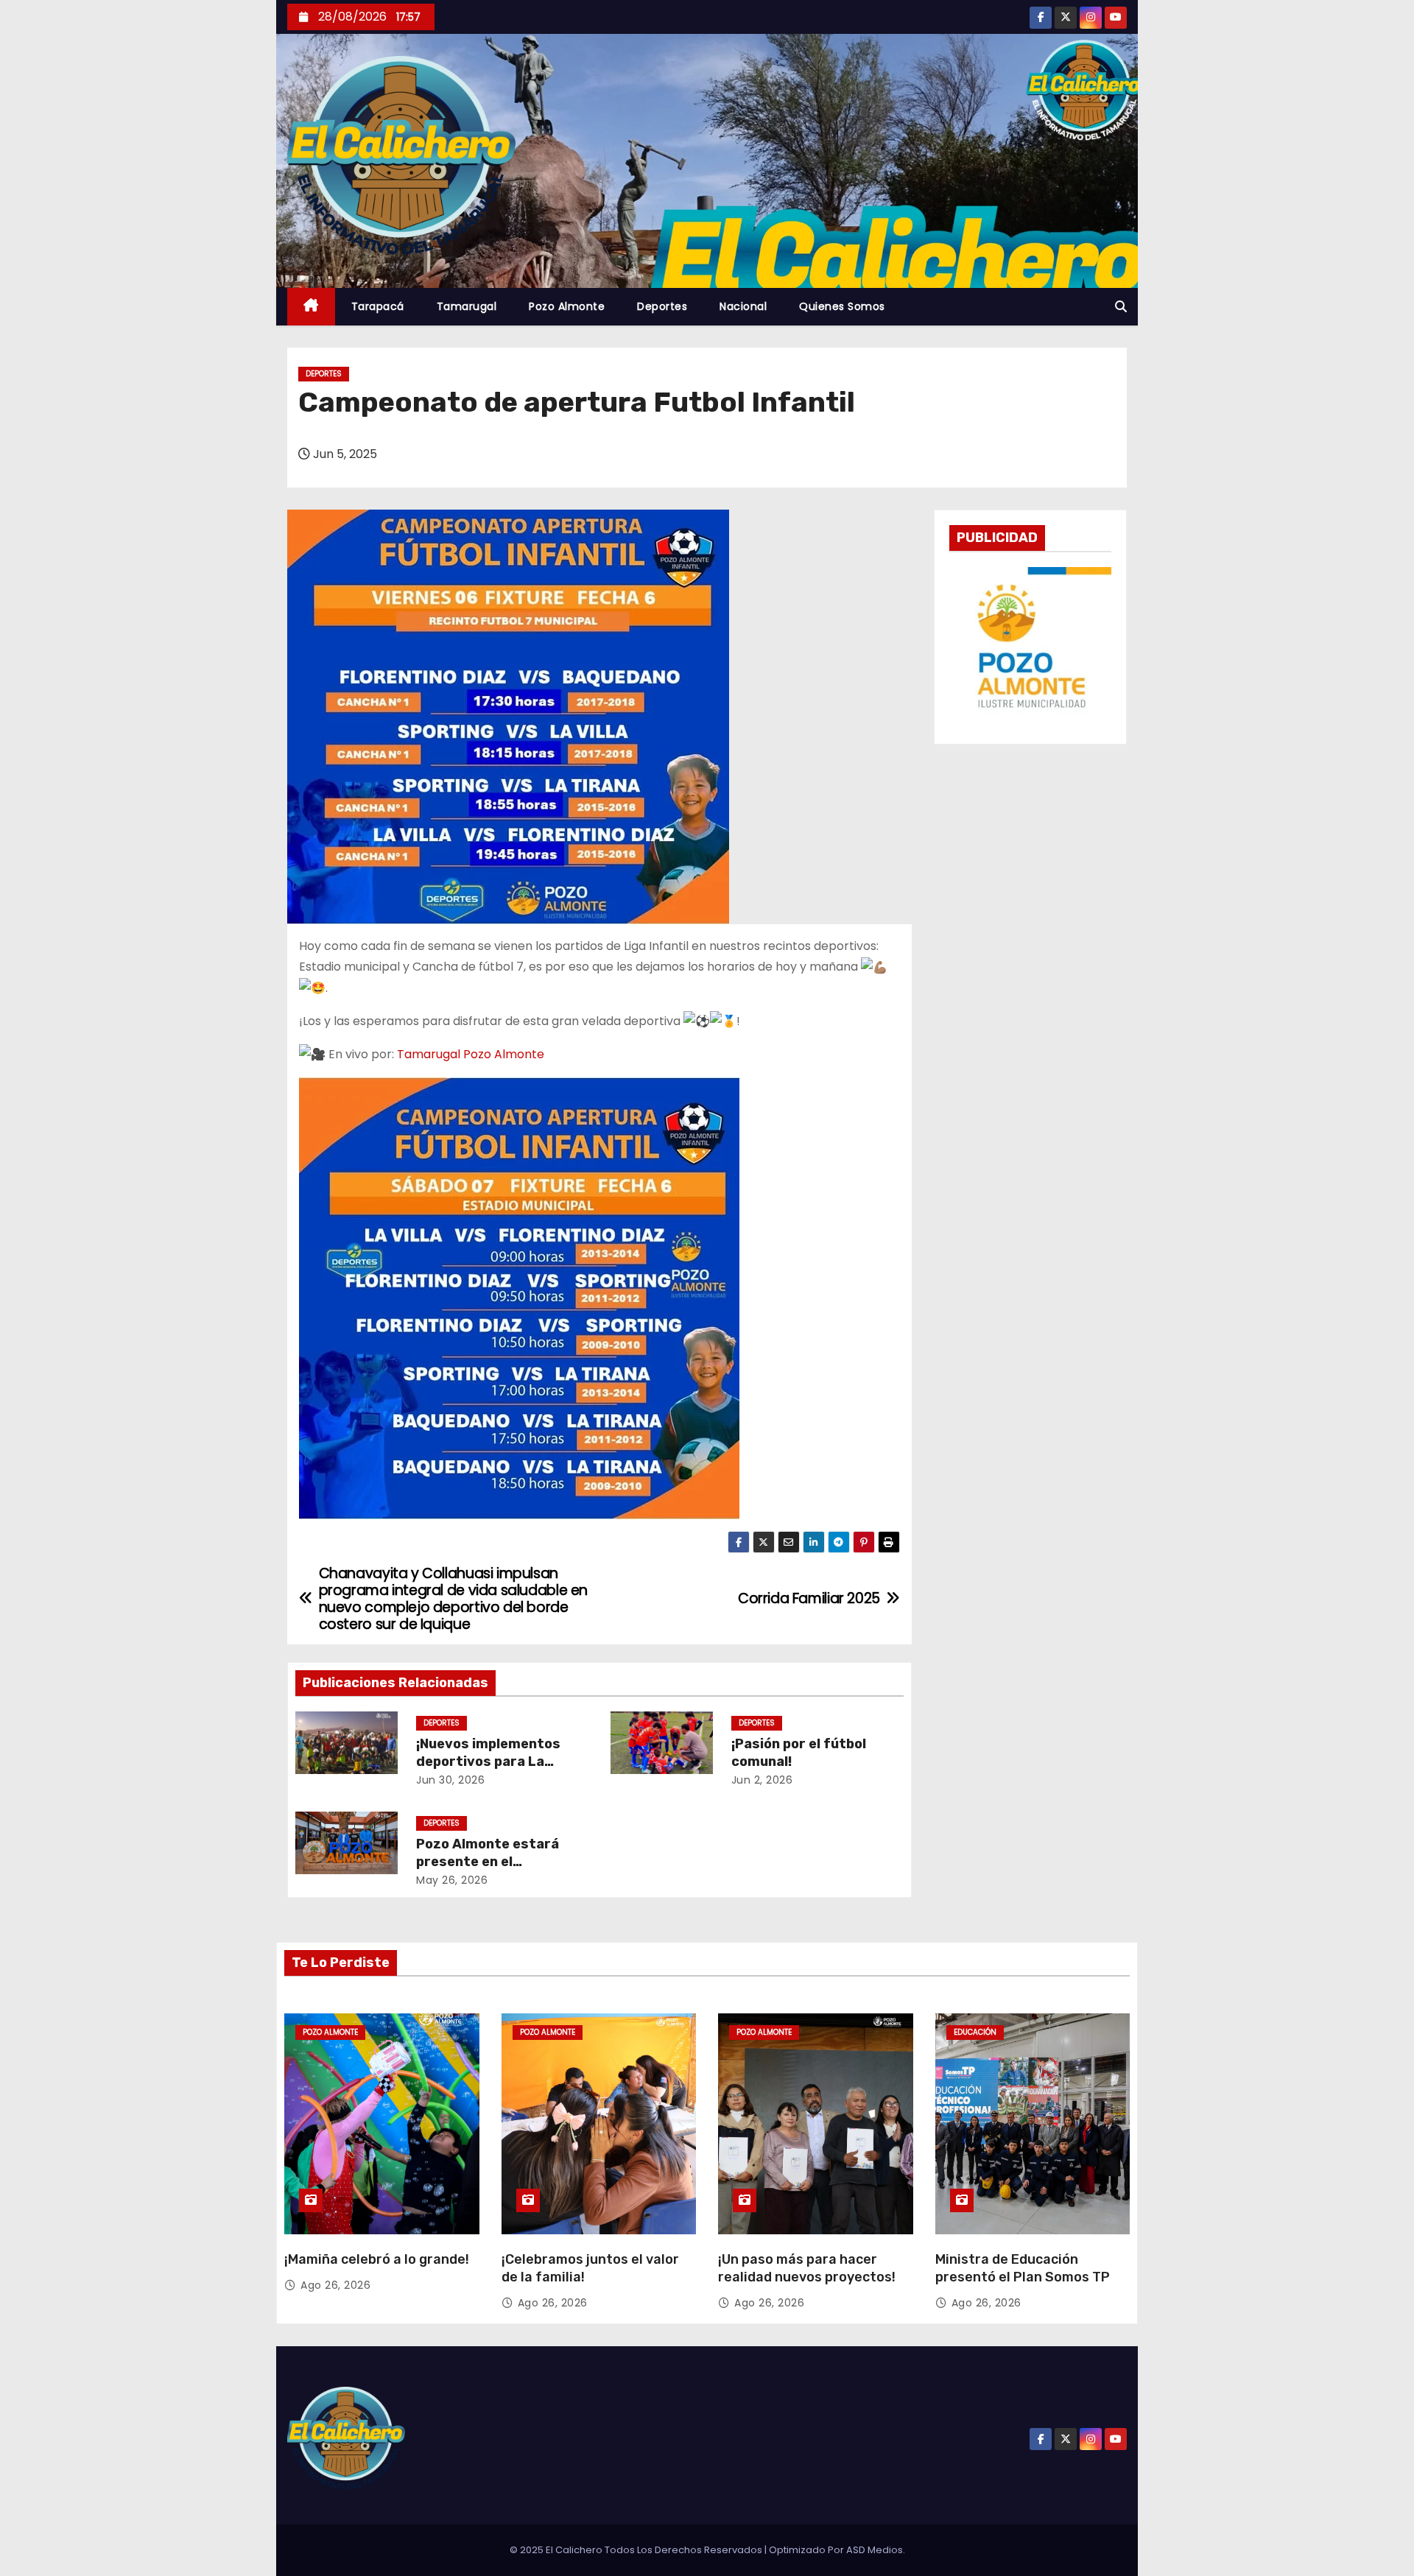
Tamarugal (467, 306)
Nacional (743, 306)
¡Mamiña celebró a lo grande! (377, 2259)
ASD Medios (875, 2550)
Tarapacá (378, 306)
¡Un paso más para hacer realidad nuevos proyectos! (807, 2268)
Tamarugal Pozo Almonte (471, 1054)
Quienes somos (842, 306)
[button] (1121, 307)
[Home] (311, 307)
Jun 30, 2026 (450, 1780)
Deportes (662, 306)
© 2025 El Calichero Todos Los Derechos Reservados (637, 2550)
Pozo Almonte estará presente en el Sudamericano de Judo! (495, 1862)
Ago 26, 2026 (335, 2285)
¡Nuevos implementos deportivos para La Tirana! (488, 1762)
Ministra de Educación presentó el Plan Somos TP (1023, 2268)
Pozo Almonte (567, 306)
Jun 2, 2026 (762, 1780)
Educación (975, 2032)
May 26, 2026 (452, 1880)
